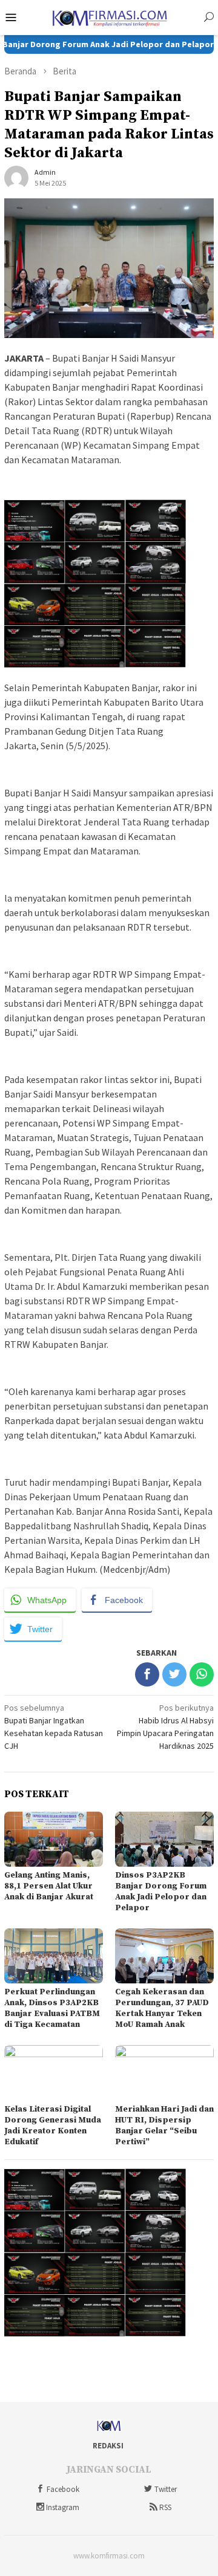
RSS (165, 2507)
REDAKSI (108, 2446)
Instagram (63, 2507)
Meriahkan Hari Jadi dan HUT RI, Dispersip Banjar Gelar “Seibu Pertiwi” (164, 2126)
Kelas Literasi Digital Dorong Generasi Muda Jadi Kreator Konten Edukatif (53, 2126)
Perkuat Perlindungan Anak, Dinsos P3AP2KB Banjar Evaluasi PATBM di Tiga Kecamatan (52, 2008)
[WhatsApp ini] (202, 1674)
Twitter (166, 2489)
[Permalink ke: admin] (16, 177)
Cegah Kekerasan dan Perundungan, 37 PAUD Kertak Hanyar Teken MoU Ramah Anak (162, 2008)
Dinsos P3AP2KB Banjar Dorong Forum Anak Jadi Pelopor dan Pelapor (161, 1891)
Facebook (63, 2489)
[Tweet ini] (174, 1674)
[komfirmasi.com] (109, 16)
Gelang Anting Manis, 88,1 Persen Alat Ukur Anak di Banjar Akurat (49, 1886)
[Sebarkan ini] (147, 1674)
